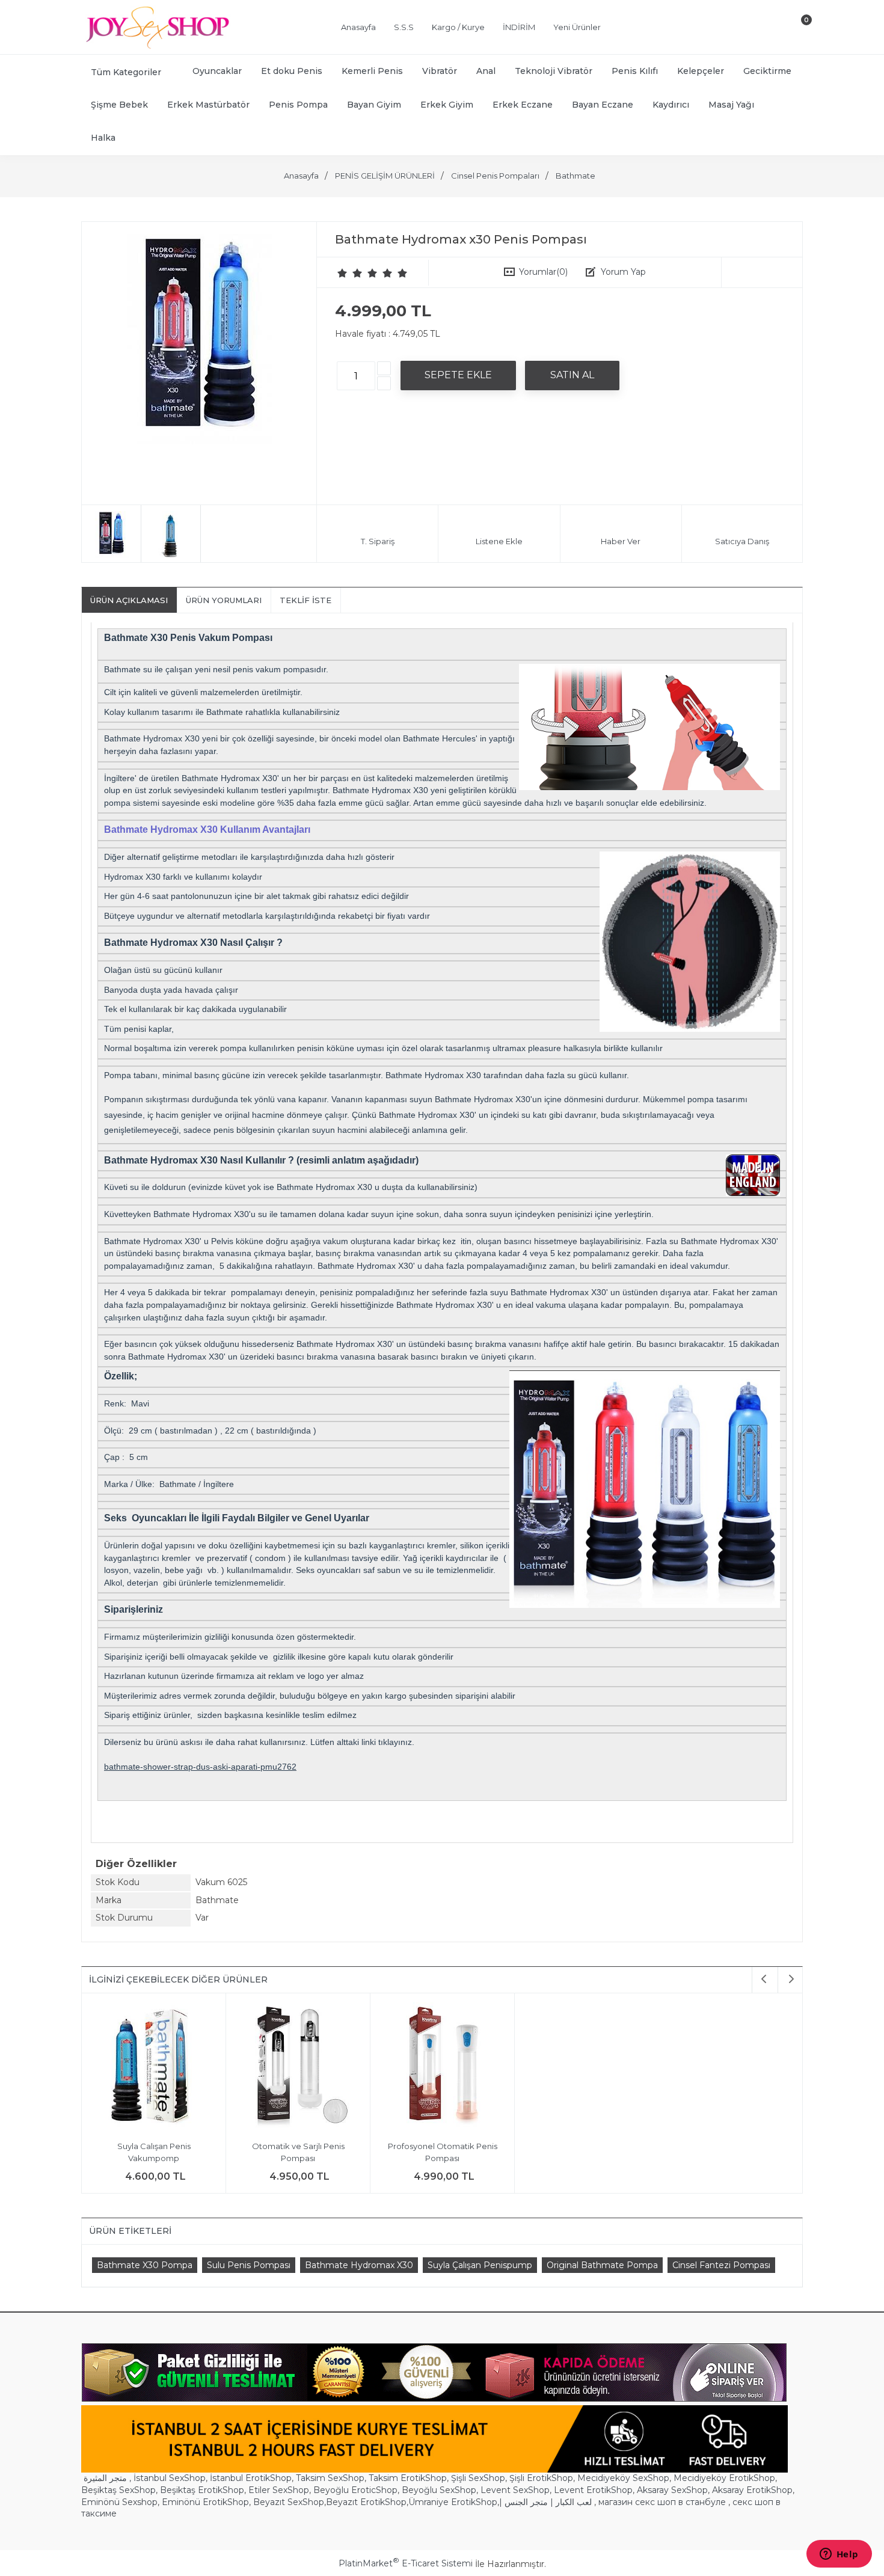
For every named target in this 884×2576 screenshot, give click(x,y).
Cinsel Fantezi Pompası (721, 2265)
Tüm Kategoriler (126, 72)
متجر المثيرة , (107, 2478)
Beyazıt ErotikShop (366, 2502)
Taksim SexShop (330, 2478)
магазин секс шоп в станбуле (662, 2502)
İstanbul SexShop (170, 2478)
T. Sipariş (378, 541)
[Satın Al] (572, 375)
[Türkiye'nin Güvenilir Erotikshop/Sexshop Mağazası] (156, 46)
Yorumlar (543, 272)
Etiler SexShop (279, 2490)
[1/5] (342, 273)
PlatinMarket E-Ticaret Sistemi (406, 2563)
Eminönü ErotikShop (205, 2502)
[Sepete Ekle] (458, 375)
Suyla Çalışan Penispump (480, 2265)
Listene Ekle (499, 541)
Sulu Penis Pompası (249, 2265)
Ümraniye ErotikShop (453, 2502)
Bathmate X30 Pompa (145, 2265)
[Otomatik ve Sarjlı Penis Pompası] (298, 2067)
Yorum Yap (623, 272)
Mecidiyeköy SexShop (623, 2478)
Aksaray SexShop (672, 2490)
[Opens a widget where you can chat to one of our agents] (839, 2555)
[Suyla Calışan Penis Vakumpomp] (154, 2067)
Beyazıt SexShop (289, 2502)
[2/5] (350, 273)
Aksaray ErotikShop (752, 2490)
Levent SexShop (515, 2490)
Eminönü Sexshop (119, 2502)
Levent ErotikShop (593, 2490)
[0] (796, 29)
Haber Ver (621, 541)
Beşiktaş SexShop (118, 2490)
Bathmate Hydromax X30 (359, 2265)
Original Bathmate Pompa (602, 2265)
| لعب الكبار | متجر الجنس (545, 2502)
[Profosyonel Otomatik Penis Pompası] (442, 2067)
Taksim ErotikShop (408, 2478)
